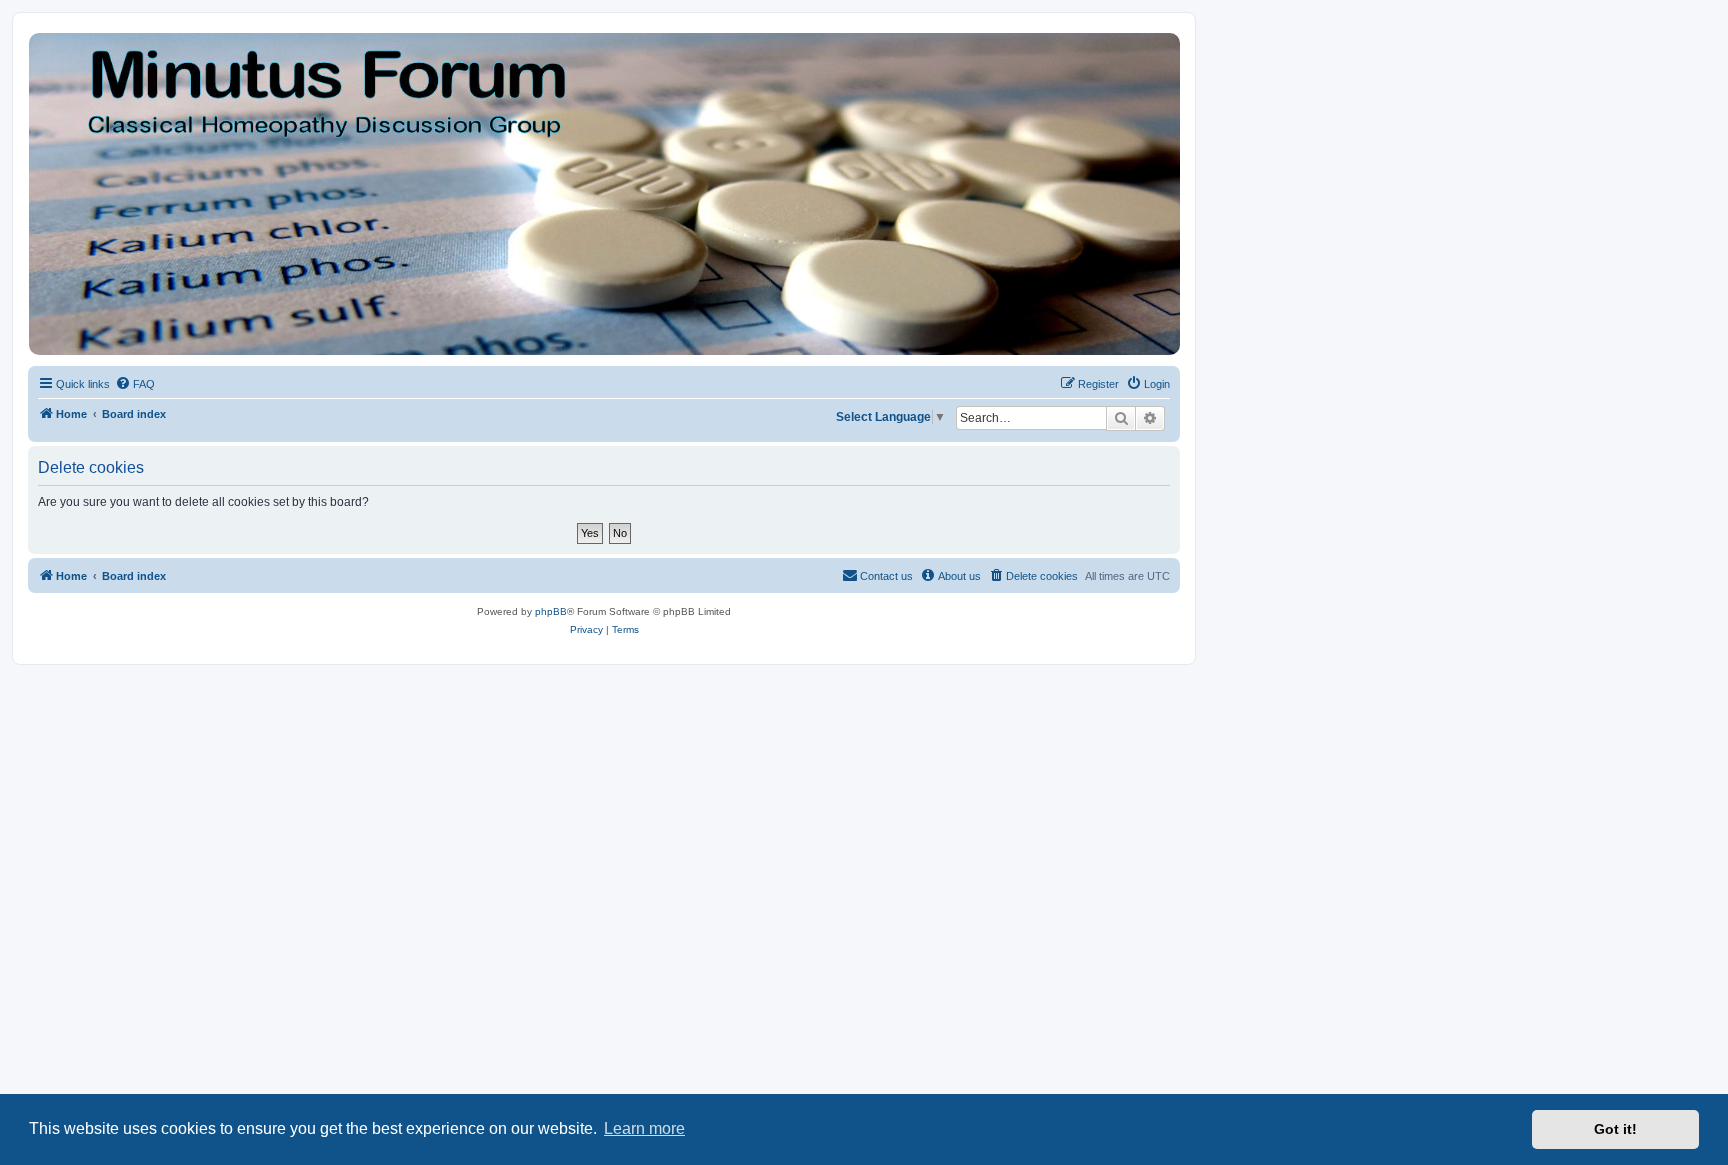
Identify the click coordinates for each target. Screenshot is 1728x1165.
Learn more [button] (644, 1128)
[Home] (603, 194)
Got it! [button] (1615, 1129)
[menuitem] (135, 384)
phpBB (551, 611)
